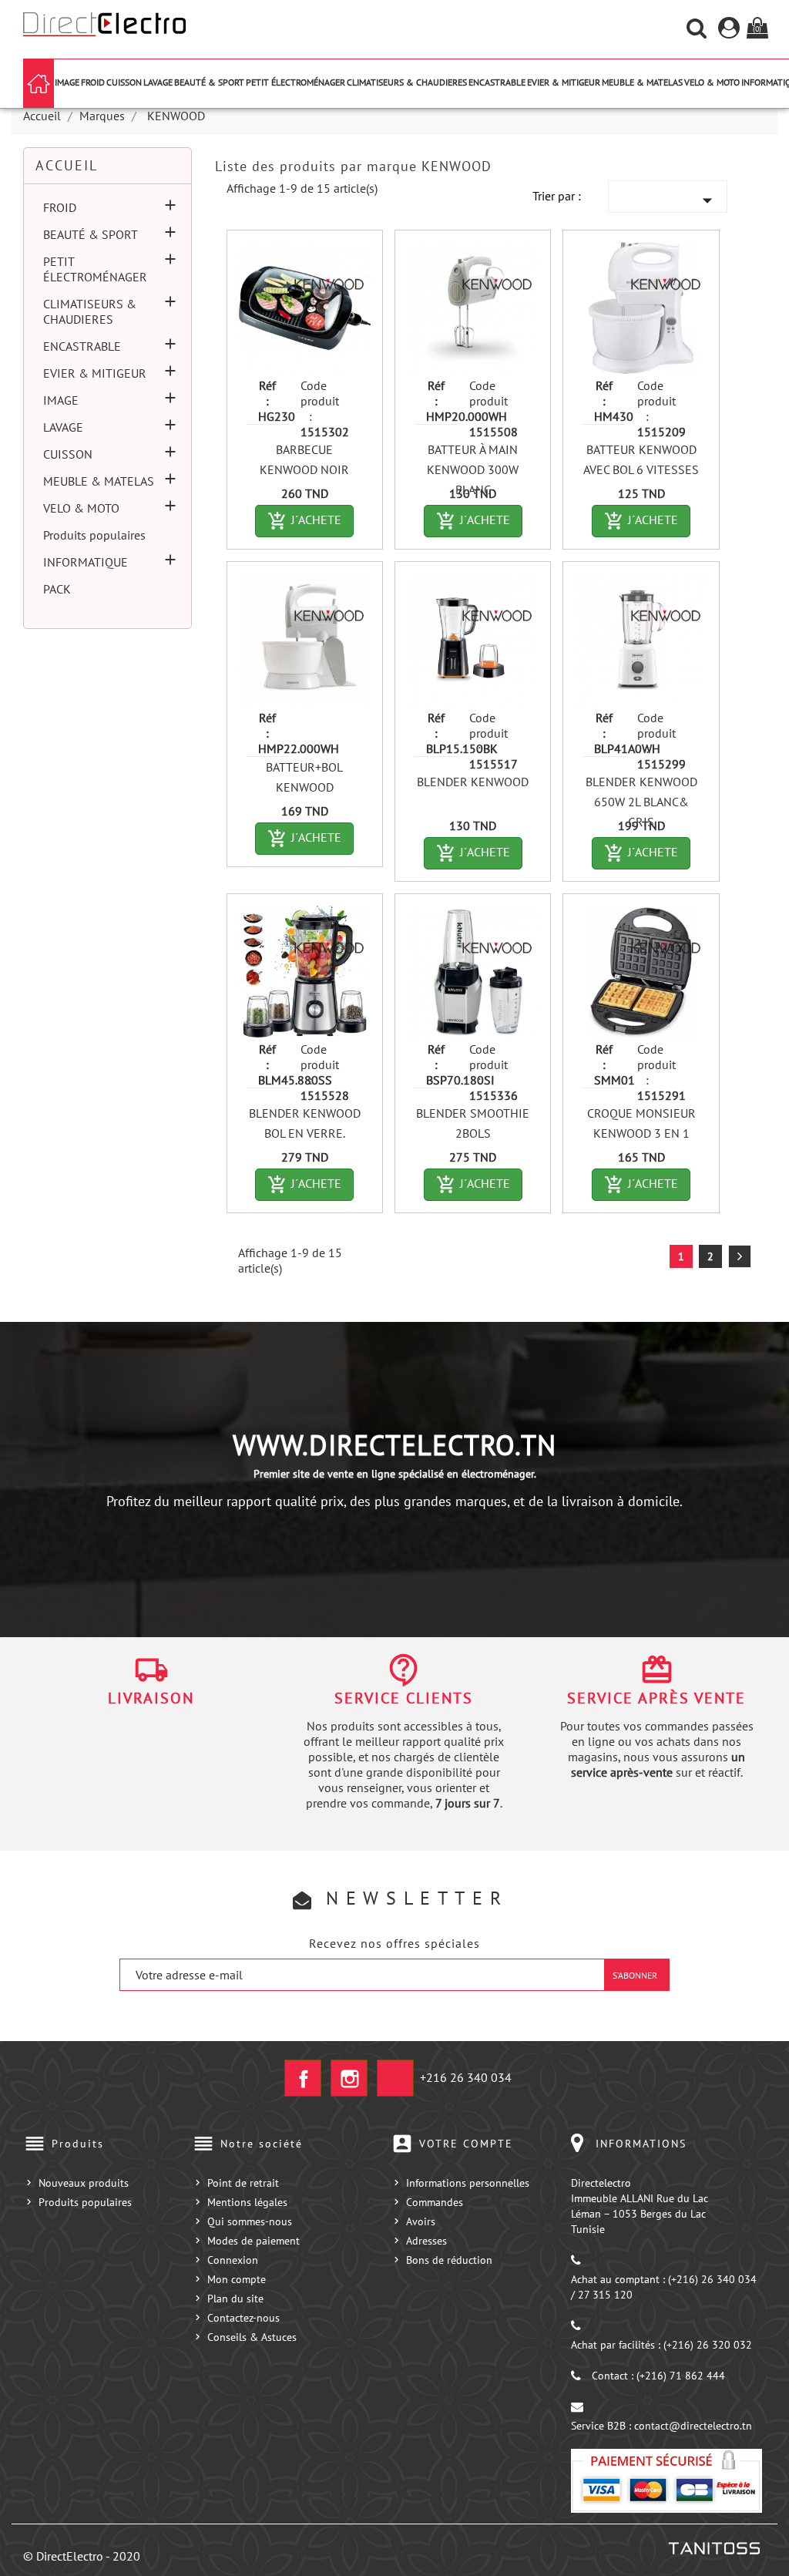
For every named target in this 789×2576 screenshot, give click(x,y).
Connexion (233, 2260)
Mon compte (237, 2279)
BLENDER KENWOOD (473, 782)
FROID (93, 82)
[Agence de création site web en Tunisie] (713, 2547)
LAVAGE (158, 82)
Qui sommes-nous (250, 2221)
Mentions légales (247, 2202)
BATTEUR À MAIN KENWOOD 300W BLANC (473, 469)
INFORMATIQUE (86, 562)
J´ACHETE (311, 521)
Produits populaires (94, 535)
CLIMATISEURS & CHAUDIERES (407, 82)
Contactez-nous (243, 2318)
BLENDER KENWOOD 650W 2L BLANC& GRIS (641, 802)
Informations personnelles (468, 2183)
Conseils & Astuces (252, 2337)
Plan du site (235, 2299)
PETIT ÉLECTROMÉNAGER (295, 82)
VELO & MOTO (712, 82)
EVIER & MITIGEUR (564, 82)
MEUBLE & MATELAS (642, 82)
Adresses (426, 2241)
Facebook (303, 2078)
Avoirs (421, 2221)
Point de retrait (243, 2183)
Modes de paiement (253, 2241)
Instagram (349, 2078)
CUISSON (124, 82)
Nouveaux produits (84, 2183)
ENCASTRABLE (497, 82)
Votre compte (466, 2144)
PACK (57, 589)
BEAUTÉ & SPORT (209, 82)
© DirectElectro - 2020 (82, 2556)
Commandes (435, 2202)
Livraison (151, 1698)
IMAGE (67, 82)
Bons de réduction (449, 2260)
